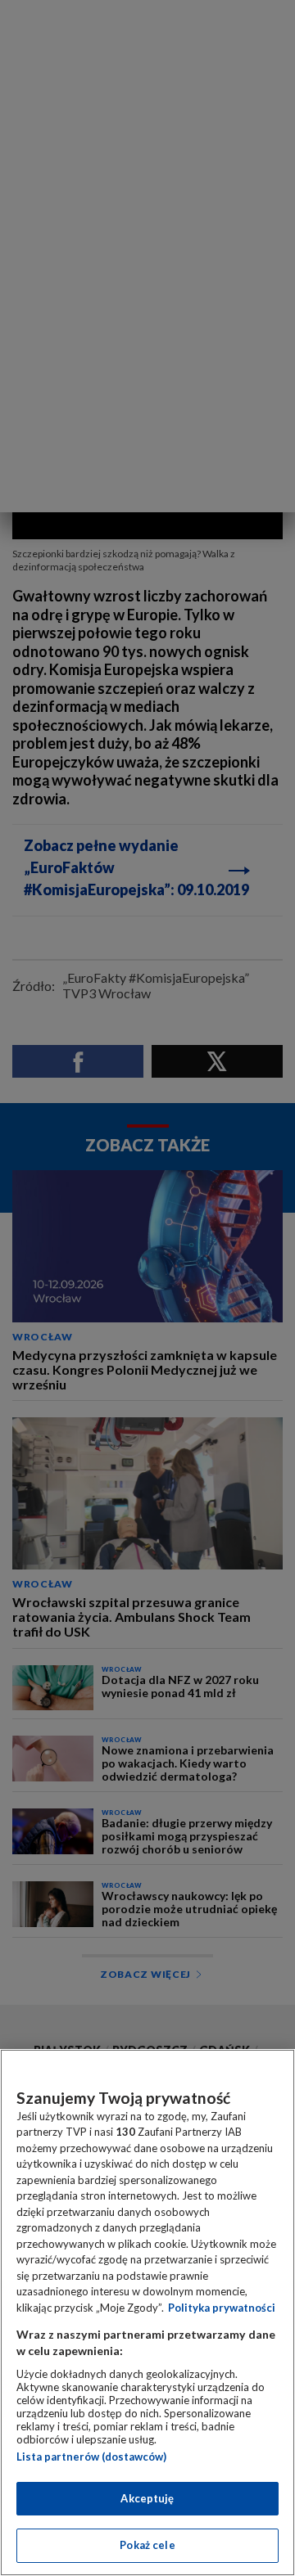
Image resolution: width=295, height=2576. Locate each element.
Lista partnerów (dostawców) (91, 2457)
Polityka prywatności (222, 2308)
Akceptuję (147, 2498)
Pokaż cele (147, 2545)
